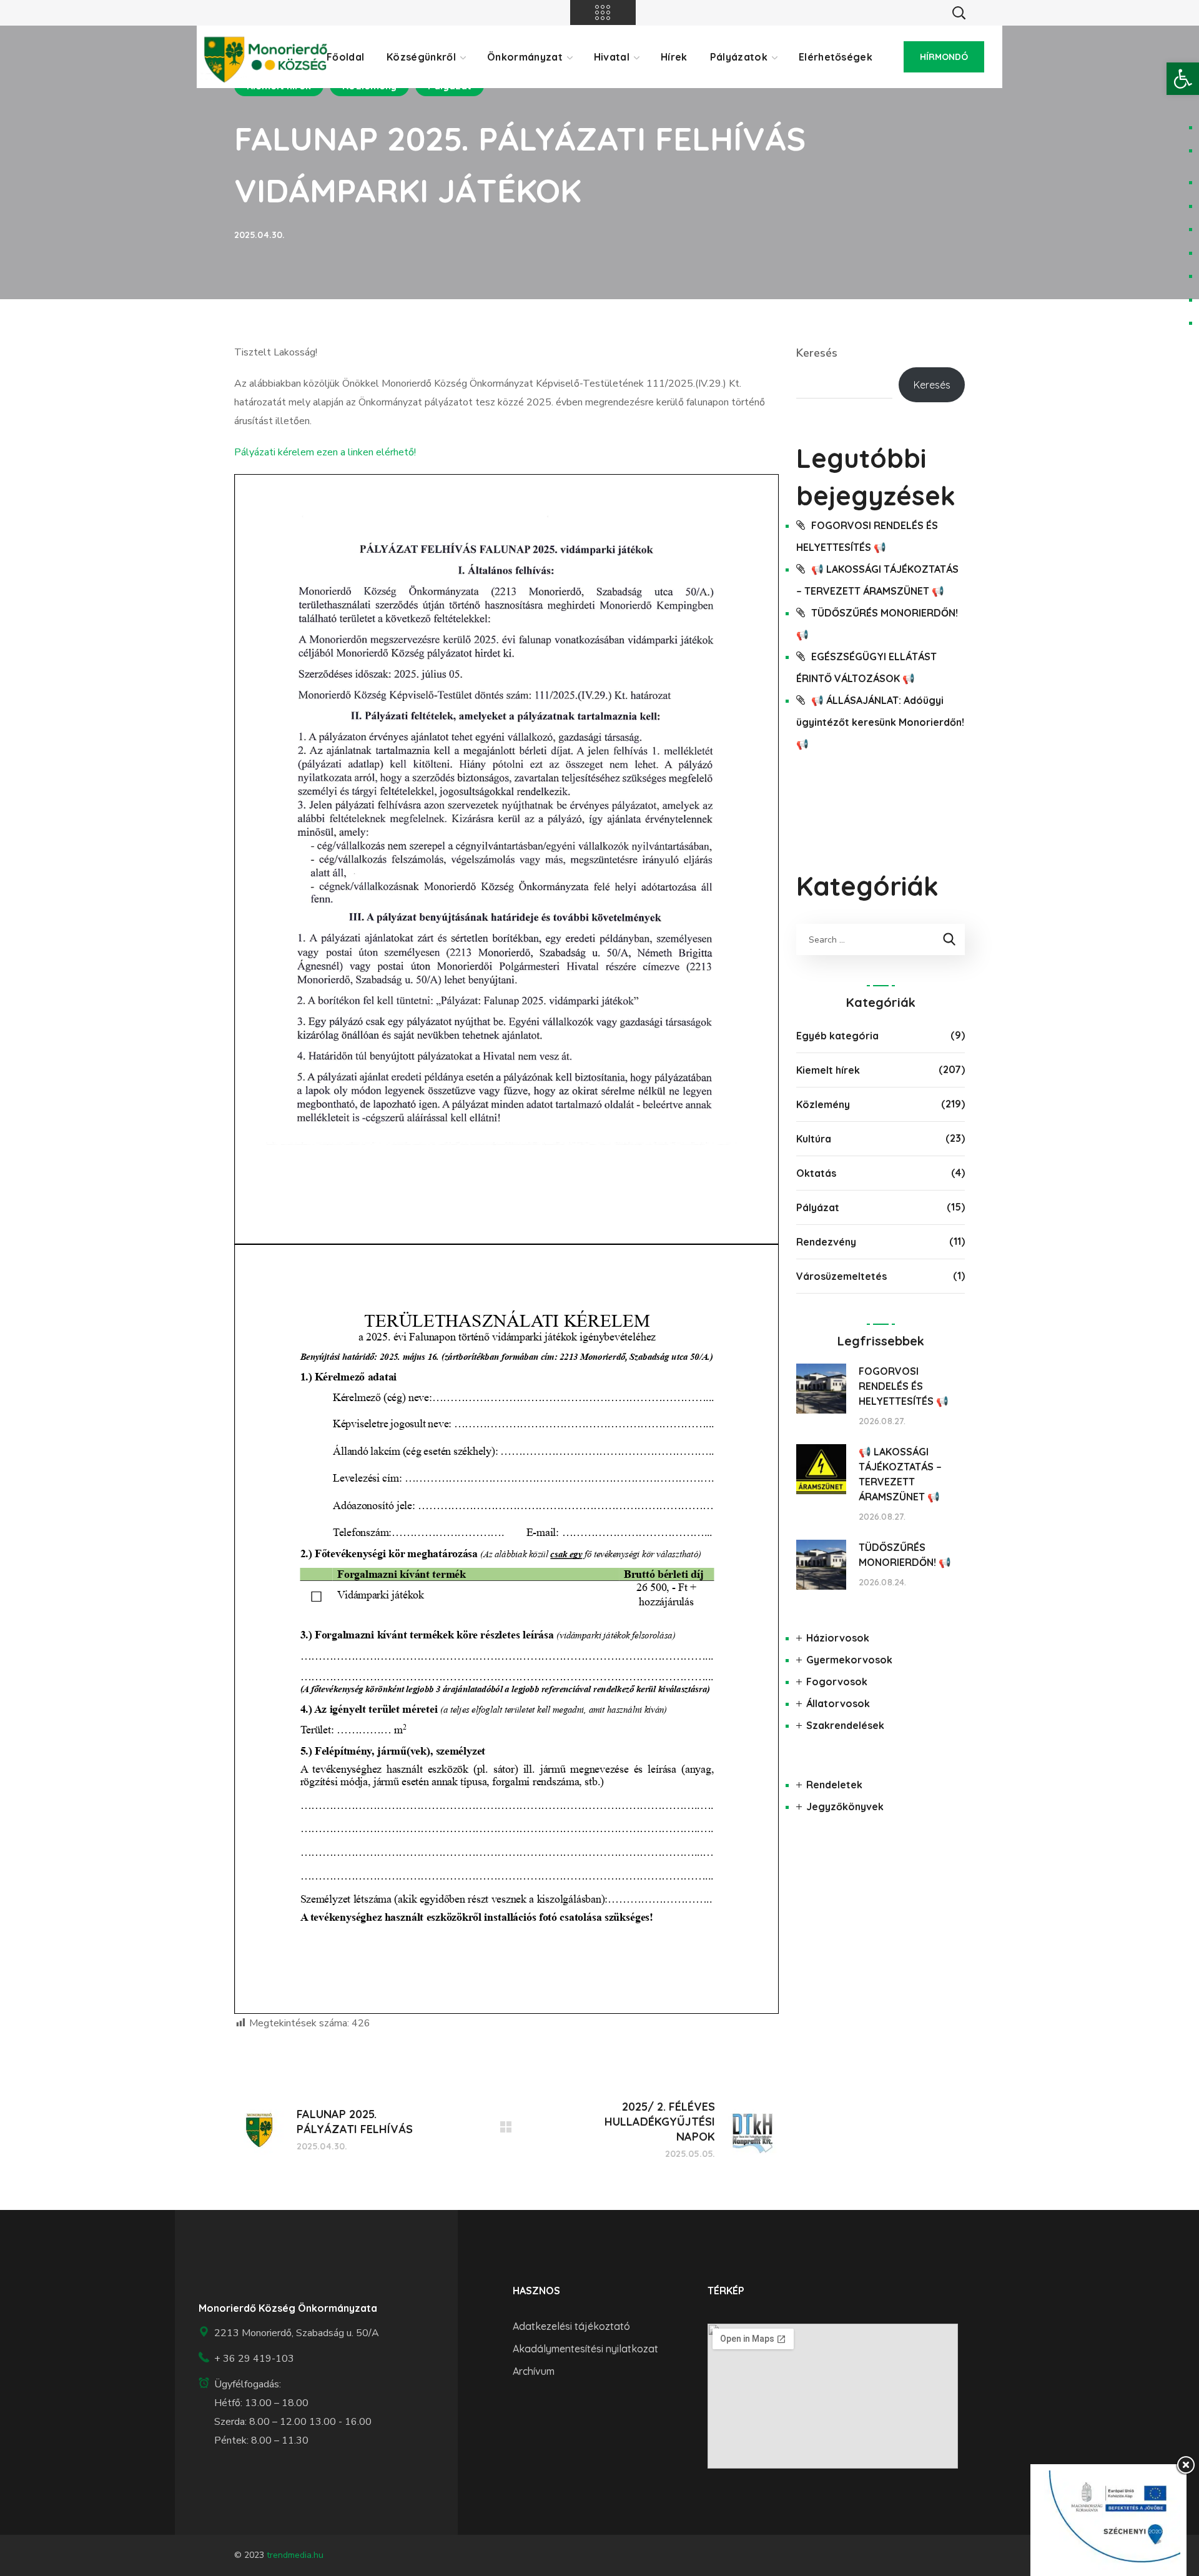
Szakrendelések (845, 1725)
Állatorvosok (838, 1703)
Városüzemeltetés (841, 1276)
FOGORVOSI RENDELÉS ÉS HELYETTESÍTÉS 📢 (904, 1386)
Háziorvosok (838, 1638)
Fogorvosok (837, 1682)
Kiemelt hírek (828, 1070)
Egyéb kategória (837, 1036)
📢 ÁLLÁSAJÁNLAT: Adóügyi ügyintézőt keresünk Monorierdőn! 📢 (880, 722)
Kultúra (814, 1139)
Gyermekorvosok (849, 1660)
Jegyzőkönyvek (845, 1806)
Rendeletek (834, 1785)
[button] (1183, 79)
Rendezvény (826, 1242)
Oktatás (816, 1173)
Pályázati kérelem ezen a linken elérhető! (325, 452)
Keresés (817, 353)
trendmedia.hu (295, 2555)
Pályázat (818, 1207)
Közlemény (823, 1104)
